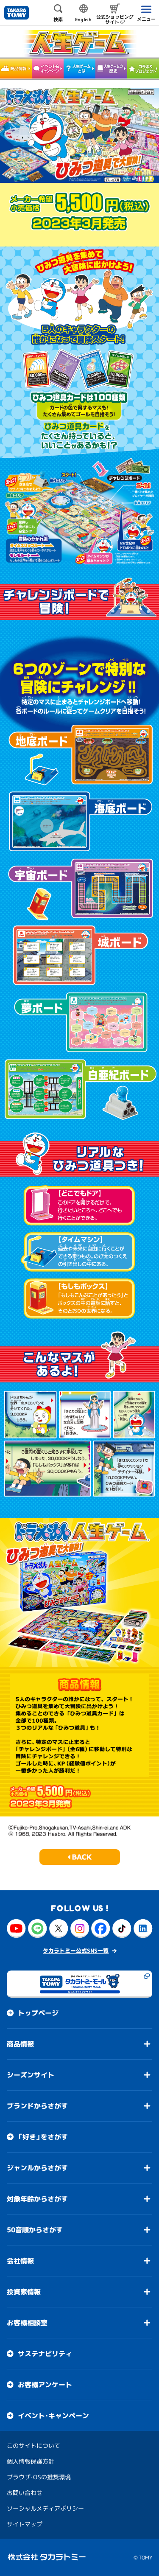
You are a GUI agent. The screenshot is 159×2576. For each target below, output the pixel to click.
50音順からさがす (35, 2230)
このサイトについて (33, 2446)
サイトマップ (25, 2524)
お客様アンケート (45, 2385)
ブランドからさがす (37, 2106)
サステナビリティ (45, 2354)
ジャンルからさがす (37, 2168)
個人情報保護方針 (31, 2461)
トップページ (38, 2013)
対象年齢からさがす (37, 2199)
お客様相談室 (27, 2323)
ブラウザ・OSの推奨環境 (39, 2477)
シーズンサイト (31, 2075)
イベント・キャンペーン (53, 2416)
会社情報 (20, 2261)
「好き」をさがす (43, 2137)
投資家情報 (24, 2292)
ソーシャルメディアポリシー (45, 2508)
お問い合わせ (25, 2493)
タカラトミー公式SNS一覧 (76, 1951)
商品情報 (20, 2044)
